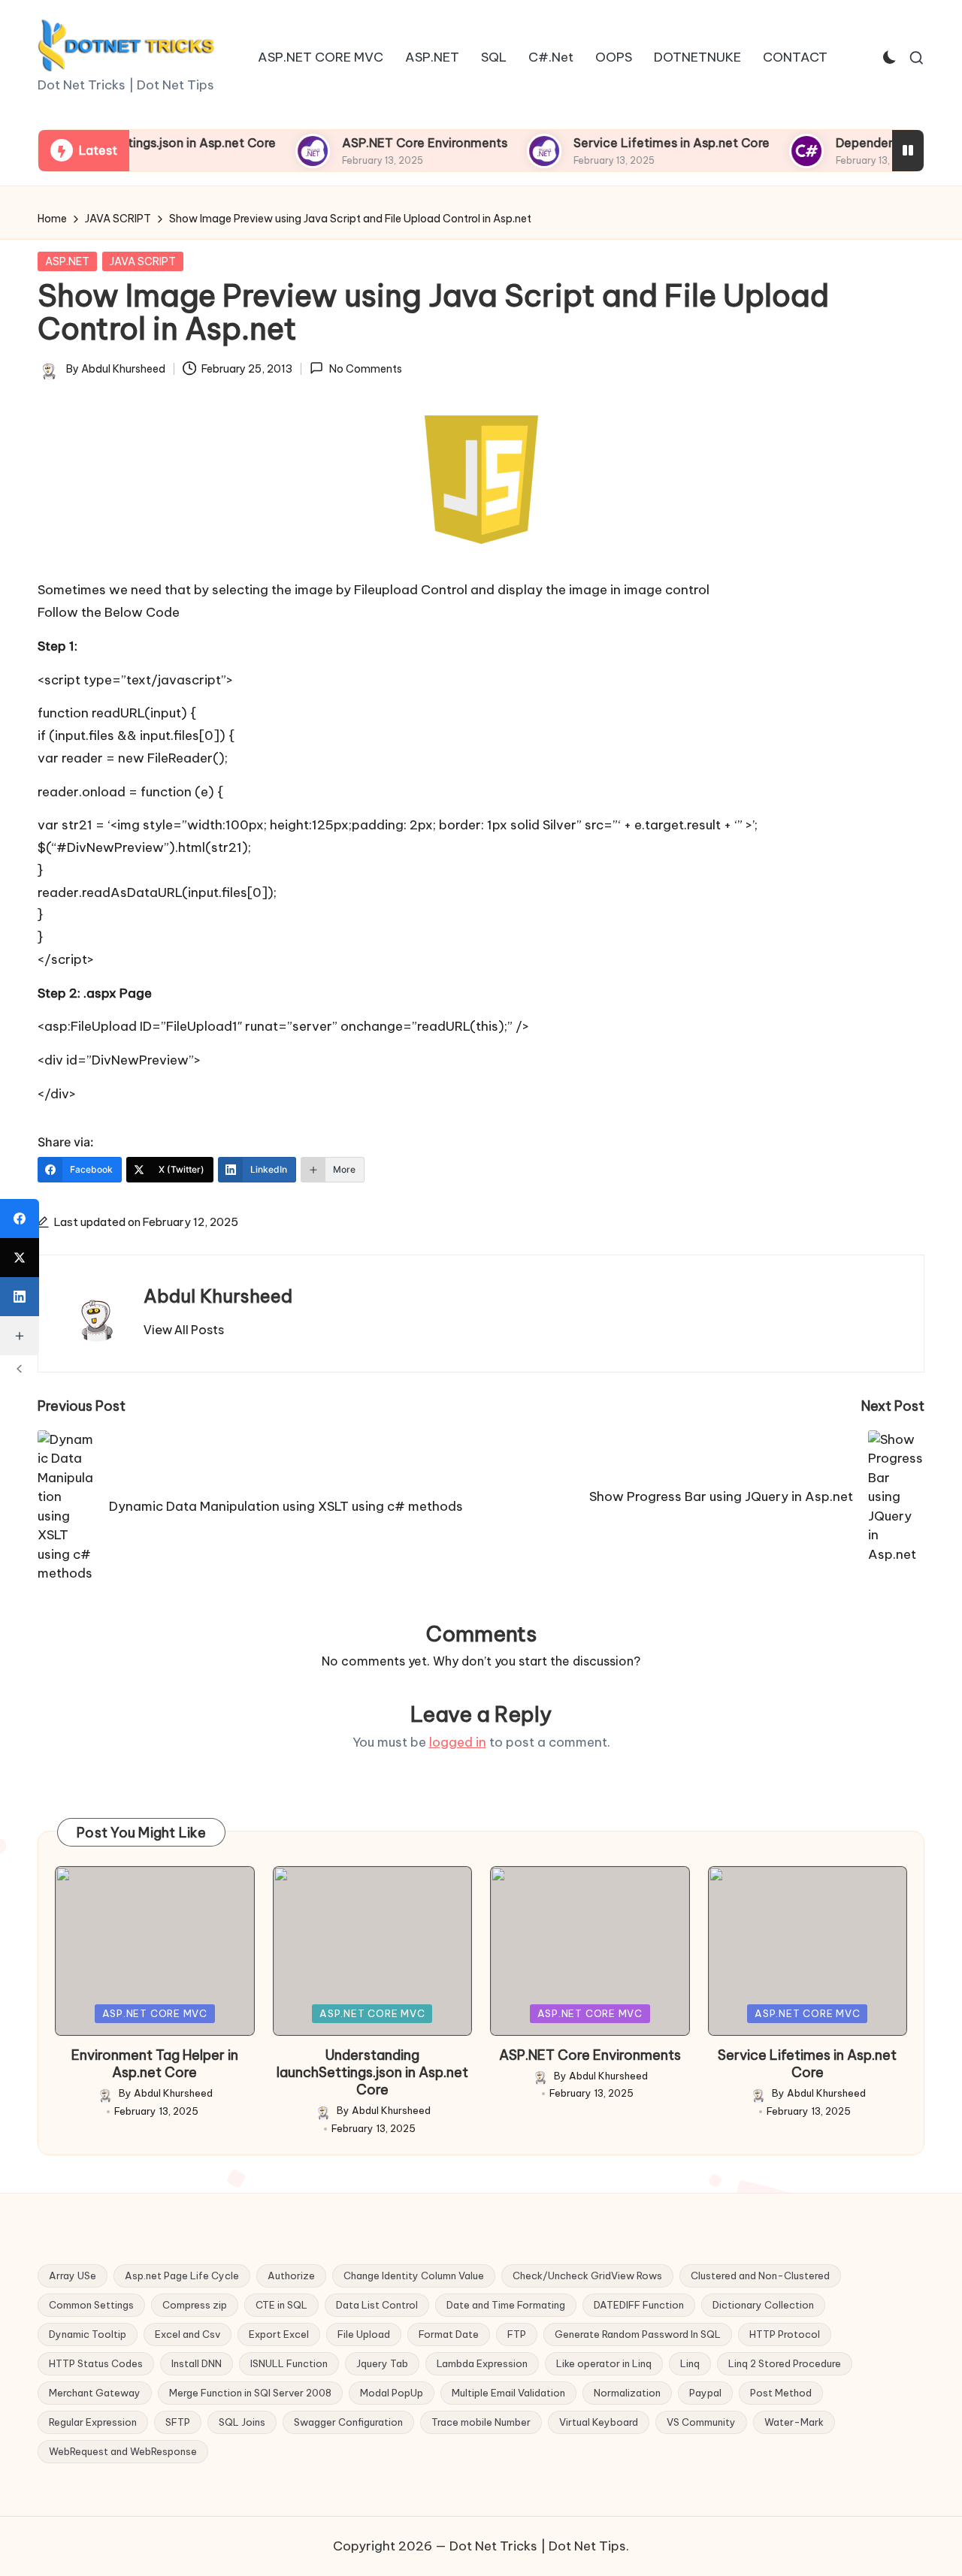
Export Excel (279, 2334)
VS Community (701, 2422)
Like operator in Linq (604, 2363)
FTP (517, 2334)
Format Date (449, 2334)
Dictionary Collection (763, 2305)
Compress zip (195, 2305)
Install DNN (197, 2363)
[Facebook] (20, 1219)
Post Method (781, 2393)
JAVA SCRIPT (143, 261)
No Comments (365, 369)
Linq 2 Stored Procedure (785, 2363)
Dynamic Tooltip (88, 2334)
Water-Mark (794, 2422)
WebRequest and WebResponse (123, 2451)
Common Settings (91, 2305)
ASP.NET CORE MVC (155, 2013)
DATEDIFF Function (639, 2305)
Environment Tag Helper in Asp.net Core (155, 2064)
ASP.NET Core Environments (379, 143)
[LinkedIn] (20, 1297)
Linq (690, 2363)
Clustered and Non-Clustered (760, 2276)
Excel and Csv (188, 2334)
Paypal (705, 2393)
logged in (458, 1742)
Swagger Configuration (348, 2422)
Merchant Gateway (95, 2393)
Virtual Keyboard (599, 2422)
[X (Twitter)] (20, 1258)
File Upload (364, 2334)
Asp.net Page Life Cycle (182, 2276)
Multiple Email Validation (508, 2393)
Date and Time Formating (506, 2305)
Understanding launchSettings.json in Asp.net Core (372, 2073)
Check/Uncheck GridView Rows (587, 2276)
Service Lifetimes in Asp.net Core (626, 143)
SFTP (178, 2422)
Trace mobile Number (481, 2422)
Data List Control (377, 2305)
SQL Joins (242, 2422)
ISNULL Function (289, 2363)
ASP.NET (67, 261)
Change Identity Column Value (414, 2276)
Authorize (291, 2276)
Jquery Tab (382, 2363)
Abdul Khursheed (218, 1296)
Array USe (73, 2276)
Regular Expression (93, 2422)
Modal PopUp (392, 2393)
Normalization (627, 2393)
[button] (184, 1330)
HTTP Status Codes (96, 2363)
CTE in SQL (281, 2305)
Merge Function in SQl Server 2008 (250, 2393)
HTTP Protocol (785, 2334)
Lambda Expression (482, 2363)
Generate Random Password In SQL (638, 2334)
